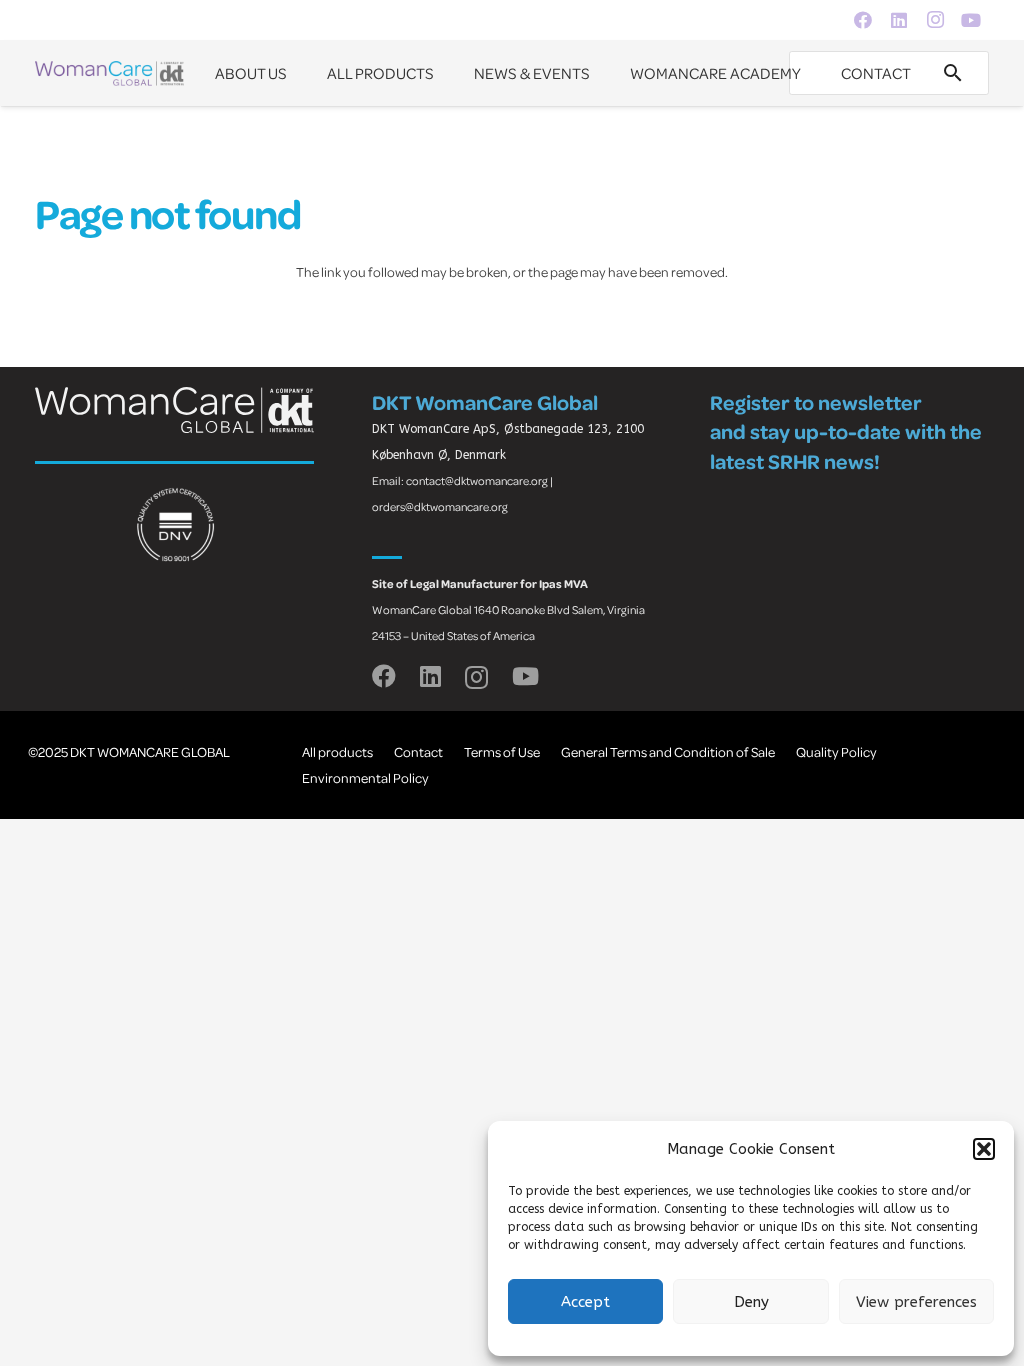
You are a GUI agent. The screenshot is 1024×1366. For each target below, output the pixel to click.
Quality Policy (836, 751)
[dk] (109, 73)
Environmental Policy (365, 777)
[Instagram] (935, 20)
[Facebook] (863, 20)
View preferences (916, 1302)
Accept (585, 1302)
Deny (751, 1302)
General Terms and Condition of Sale (668, 751)
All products (337, 751)
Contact (418, 751)
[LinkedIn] (899, 20)
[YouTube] (971, 20)
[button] (984, 1149)
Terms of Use (502, 751)
